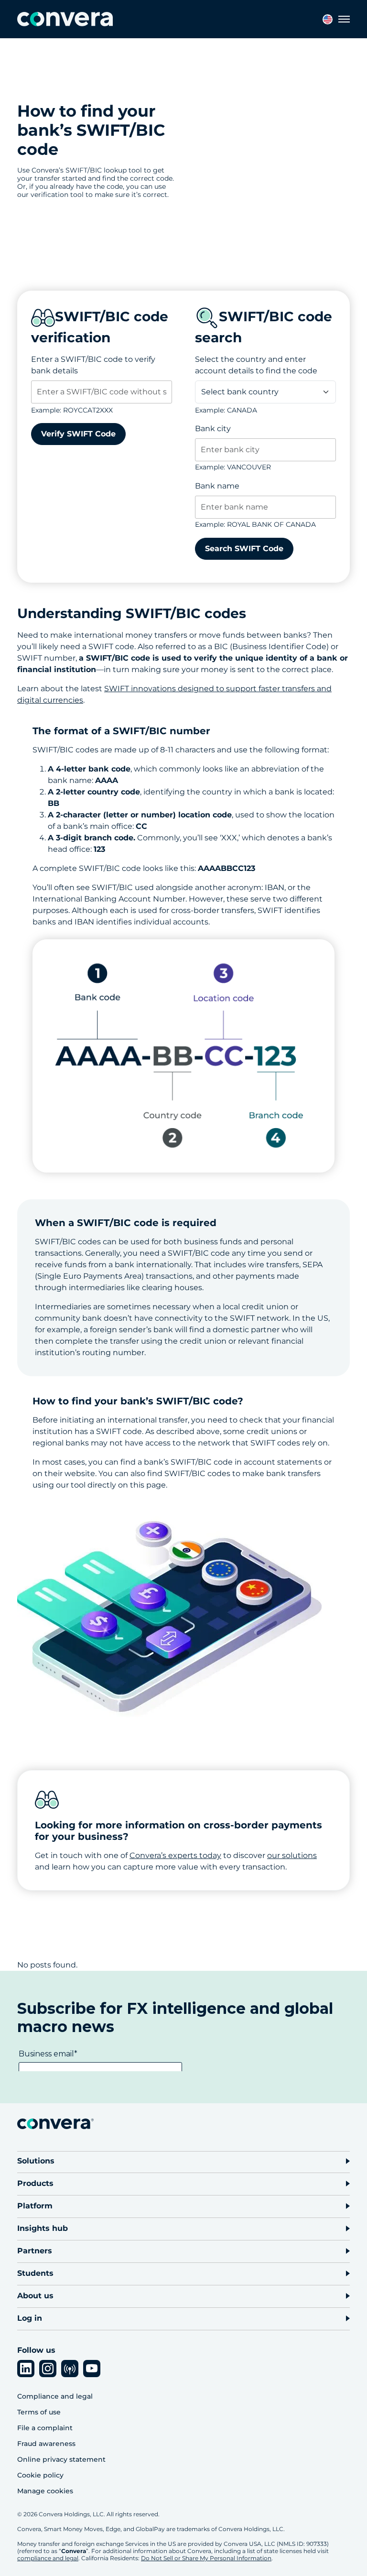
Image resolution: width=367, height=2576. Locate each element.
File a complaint (45, 2428)
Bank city (213, 429)
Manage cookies (45, 2491)
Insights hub (43, 2228)
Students (35, 2273)
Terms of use (39, 2412)
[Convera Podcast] (70, 2369)
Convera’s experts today (175, 1855)
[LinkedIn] (26, 2369)
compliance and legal (48, 2558)
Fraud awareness (46, 2444)
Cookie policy (40, 2475)
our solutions (292, 1855)
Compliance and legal (55, 2396)
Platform (35, 2206)
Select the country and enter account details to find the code (256, 365)
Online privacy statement (61, 2459)
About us (35, 2296)
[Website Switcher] (328, 19)
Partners (35, 2251)
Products (35, 2183)
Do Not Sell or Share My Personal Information (206, 2558)
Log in (30, 2318)
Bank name (217, 486)
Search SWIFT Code (244, 549)
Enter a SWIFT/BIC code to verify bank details (93, 365)
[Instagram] (48, 2369)
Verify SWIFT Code (78, 434)
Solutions (36, 2161)
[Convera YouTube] (92, 2369)
